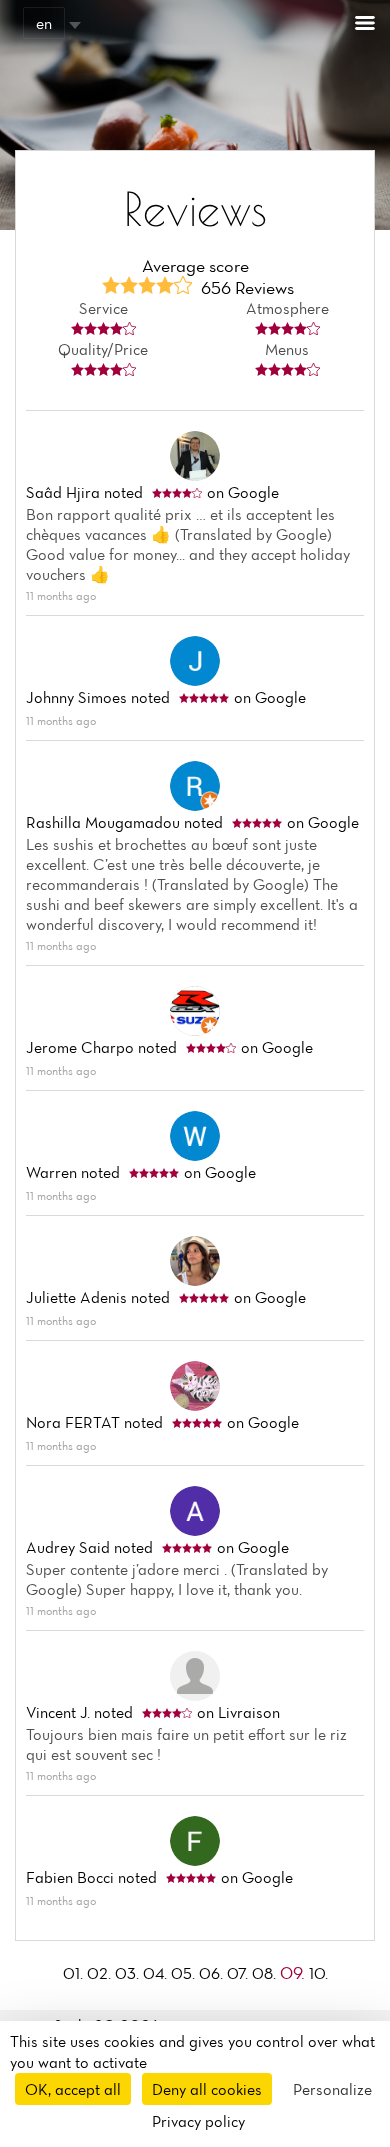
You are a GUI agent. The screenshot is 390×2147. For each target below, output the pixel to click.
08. (266, 1973)
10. (318, 1973)
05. (185, 1973)
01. (75, 1973)
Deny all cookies (207, 2089)
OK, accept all (73, 2089)
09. (294, 1972)
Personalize (332, 2089)
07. (239, 1973)
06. (213, 1973)
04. (157, 1973)
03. (129, 1973)
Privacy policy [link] (198, 2121)
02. (101, 1973)
